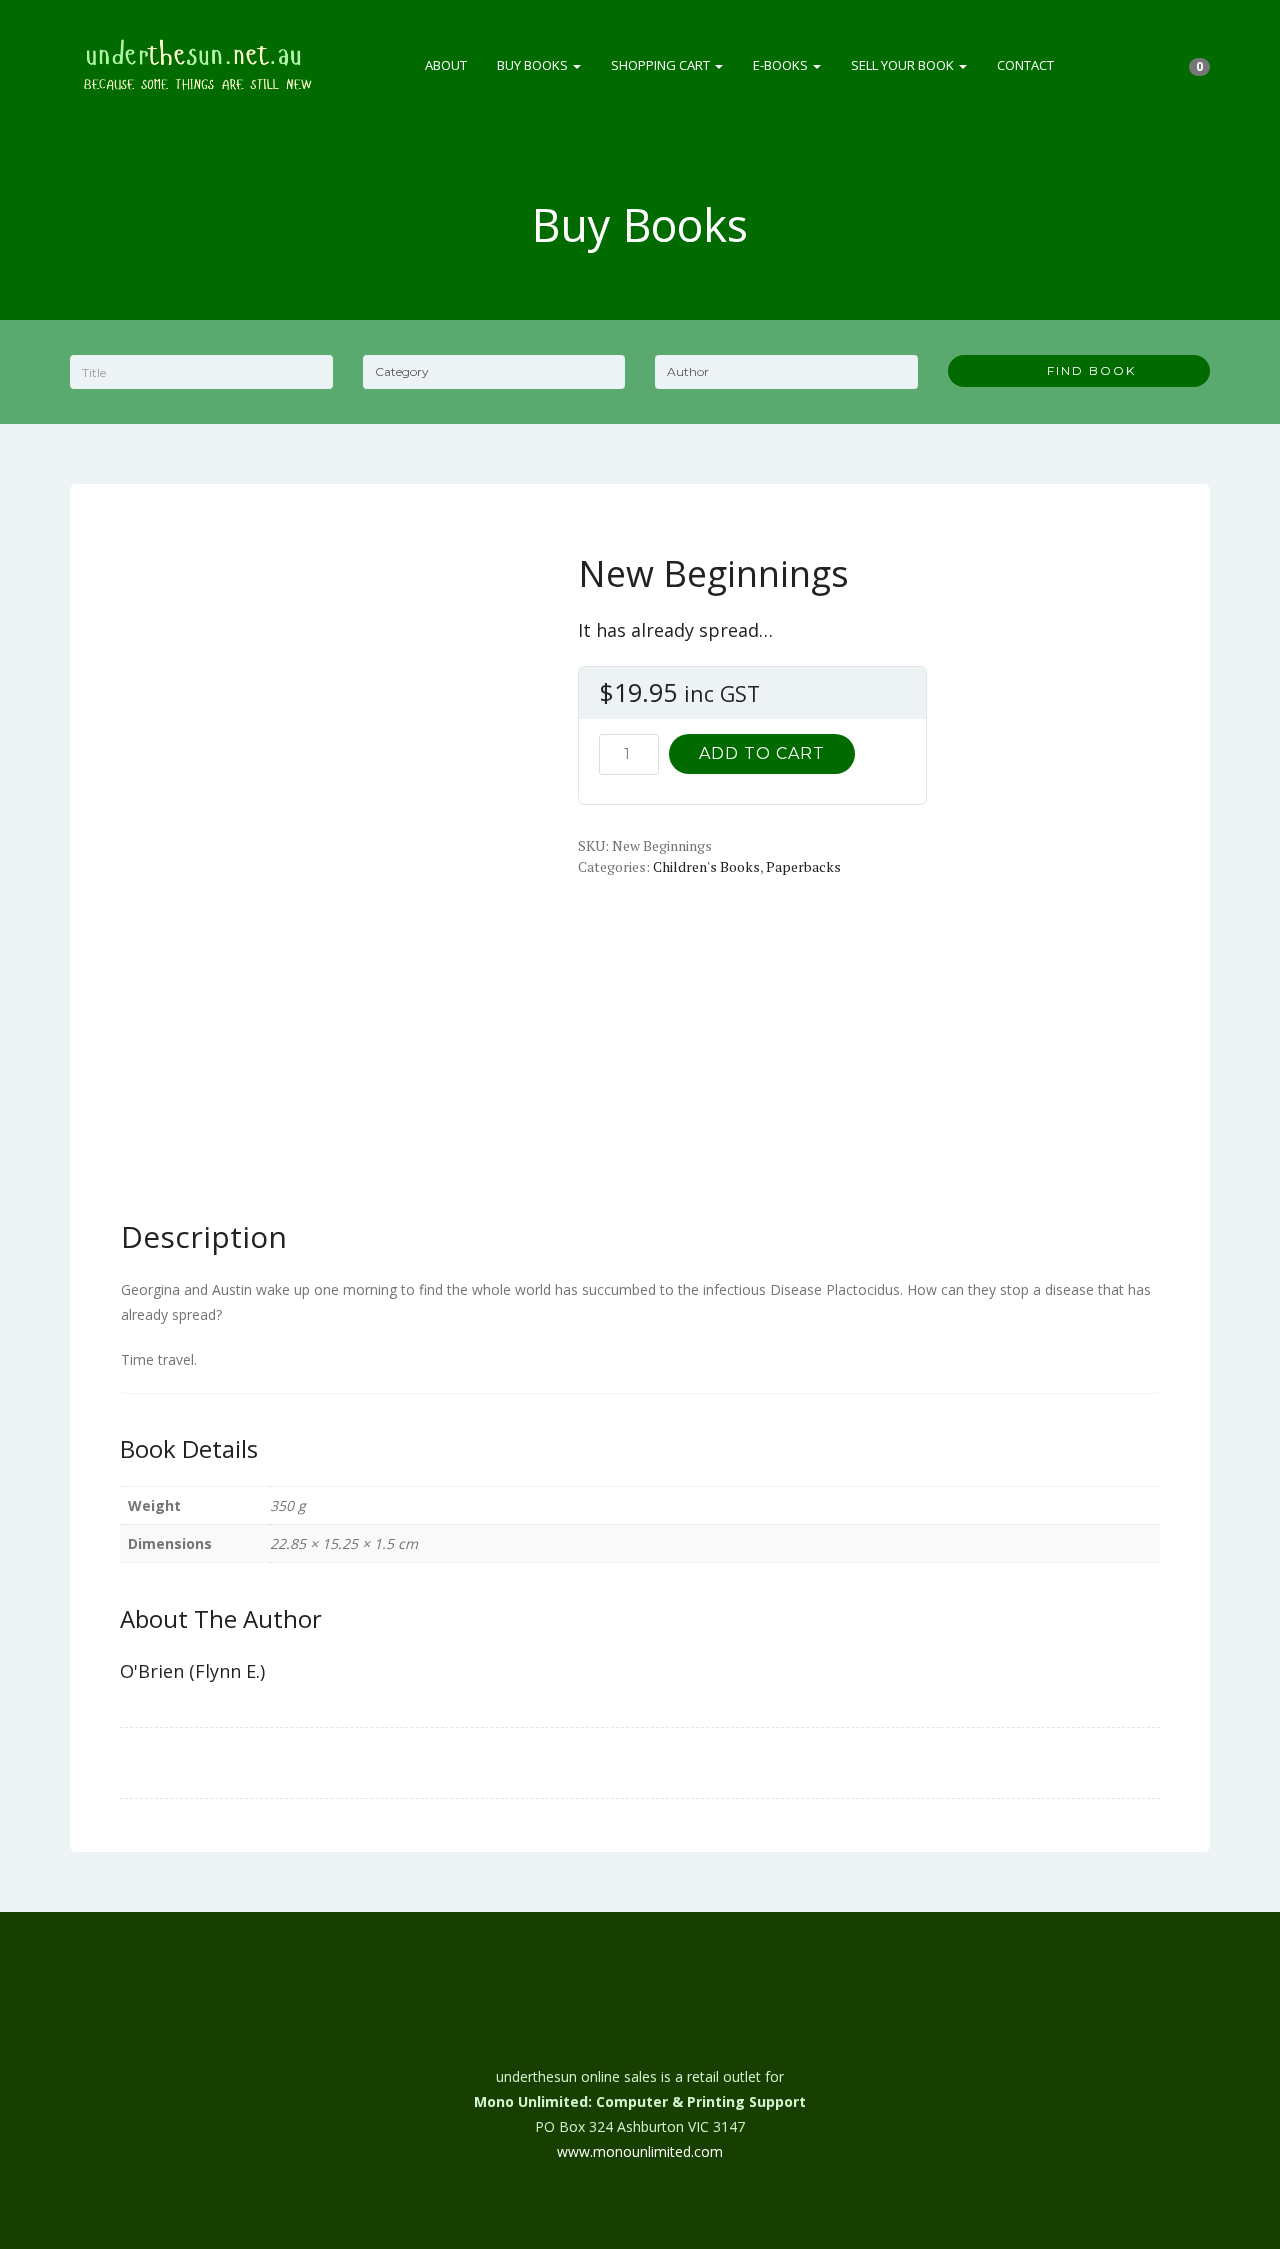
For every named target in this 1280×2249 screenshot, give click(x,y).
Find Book (1084, 370)
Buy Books (534, 65)
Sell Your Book (904, 65)
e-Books (782, 65)
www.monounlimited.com (640, 2151)
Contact (1025, 65)
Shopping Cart (662, 65)
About (446, 65)
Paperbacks (803, 866)
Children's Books (706, 866)
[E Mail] (640, 2019)
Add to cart (762, 753)
